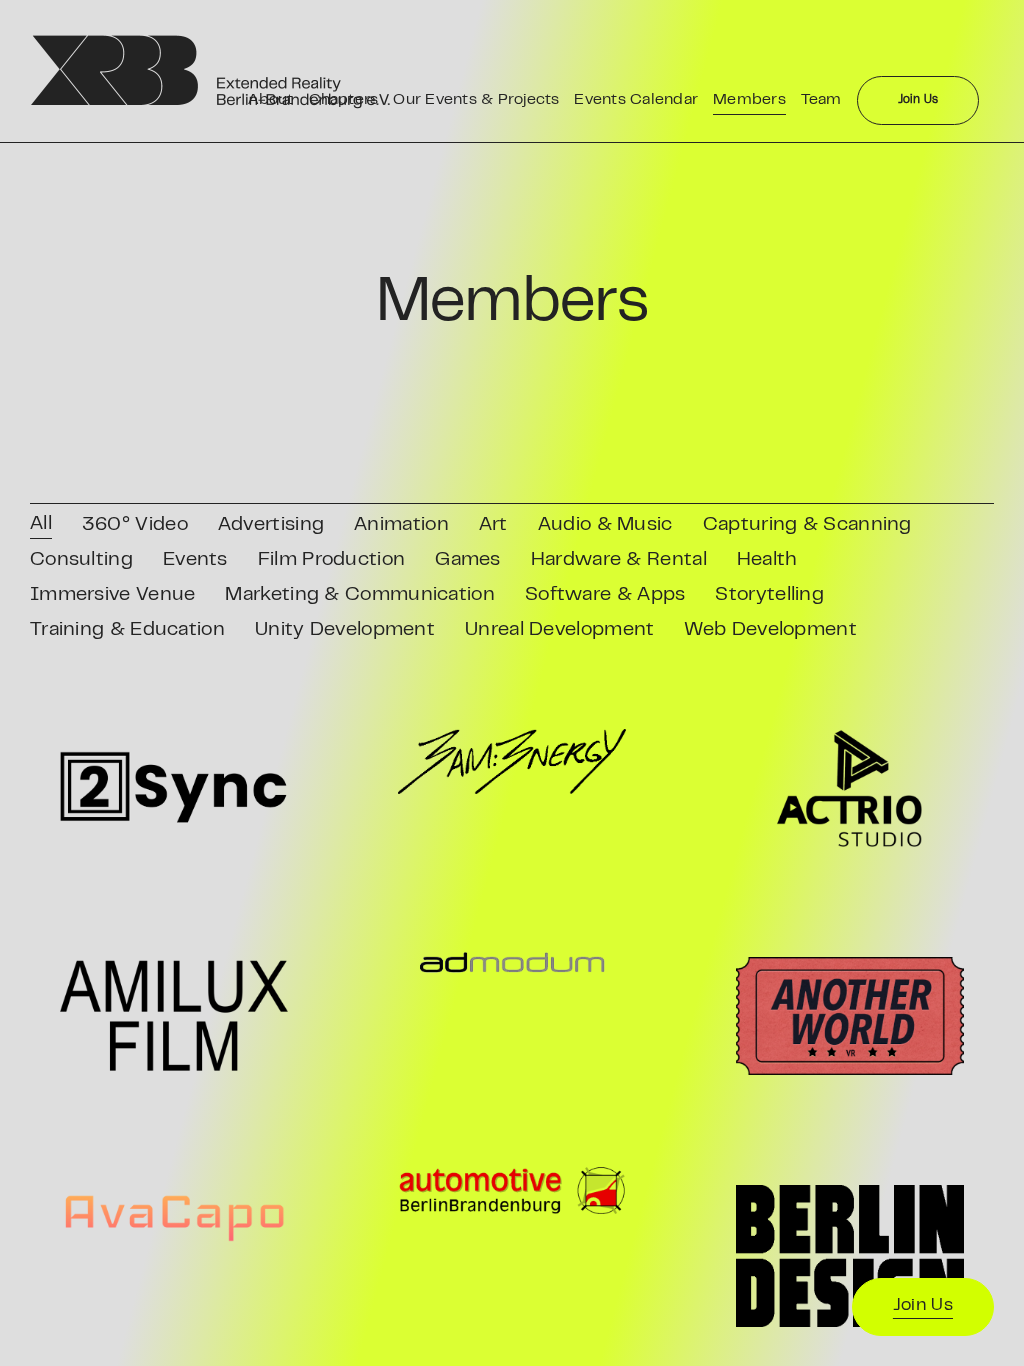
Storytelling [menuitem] (769, 595)
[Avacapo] (174, 1216)
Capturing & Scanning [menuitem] (807, 525)
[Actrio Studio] (850, 788)
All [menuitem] (41, 524)
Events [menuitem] (195, 560)
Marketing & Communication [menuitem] (360, 595)
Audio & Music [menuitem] (605, 525)
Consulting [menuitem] (81, 560)
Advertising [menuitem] (271, 525)
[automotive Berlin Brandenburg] (512, 1191)
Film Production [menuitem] (332, 560)
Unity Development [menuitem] (345, 630)
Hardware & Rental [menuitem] (619, 560)
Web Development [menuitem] (770, 630)
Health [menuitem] (767, 560)
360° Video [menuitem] (135, 525)
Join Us (923, 1306)
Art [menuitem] (493, 525)
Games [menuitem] (468, 560)
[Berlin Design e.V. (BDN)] (850, 1256)
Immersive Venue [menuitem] (113, 595)
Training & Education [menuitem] (127, 630)
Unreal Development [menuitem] (559, 630)
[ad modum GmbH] (512, 963)
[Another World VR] (850, 1016)
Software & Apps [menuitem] (605, 595)
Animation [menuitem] (401, 525)
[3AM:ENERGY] (512, 761)
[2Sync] (174, 788)
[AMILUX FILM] (174, 1016)
